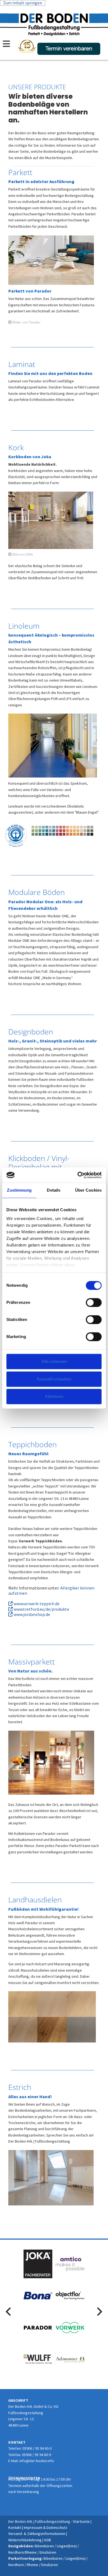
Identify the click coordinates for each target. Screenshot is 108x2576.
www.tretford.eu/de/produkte (39, 1609)
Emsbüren (48, 2552)
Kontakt (15, 2527)
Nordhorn (16, 2552)
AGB (47, 2540)
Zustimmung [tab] (19, 1190)
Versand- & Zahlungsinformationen (37, 2534)
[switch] (94, 1302)
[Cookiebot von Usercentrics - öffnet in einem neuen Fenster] (78, 1175)
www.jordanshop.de (29, 1614)
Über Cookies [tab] (88, 1190)
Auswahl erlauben (54, 1379)
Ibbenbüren (44, 2546)
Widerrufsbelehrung (25, 2540)
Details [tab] (54, 1190)
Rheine (31, 2552)
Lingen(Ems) (67, 2546)
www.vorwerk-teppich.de (34, 1604)
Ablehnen (54, 1396)
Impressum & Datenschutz (46, 2527)
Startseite (81, 2521)
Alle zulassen (54, 1361)
